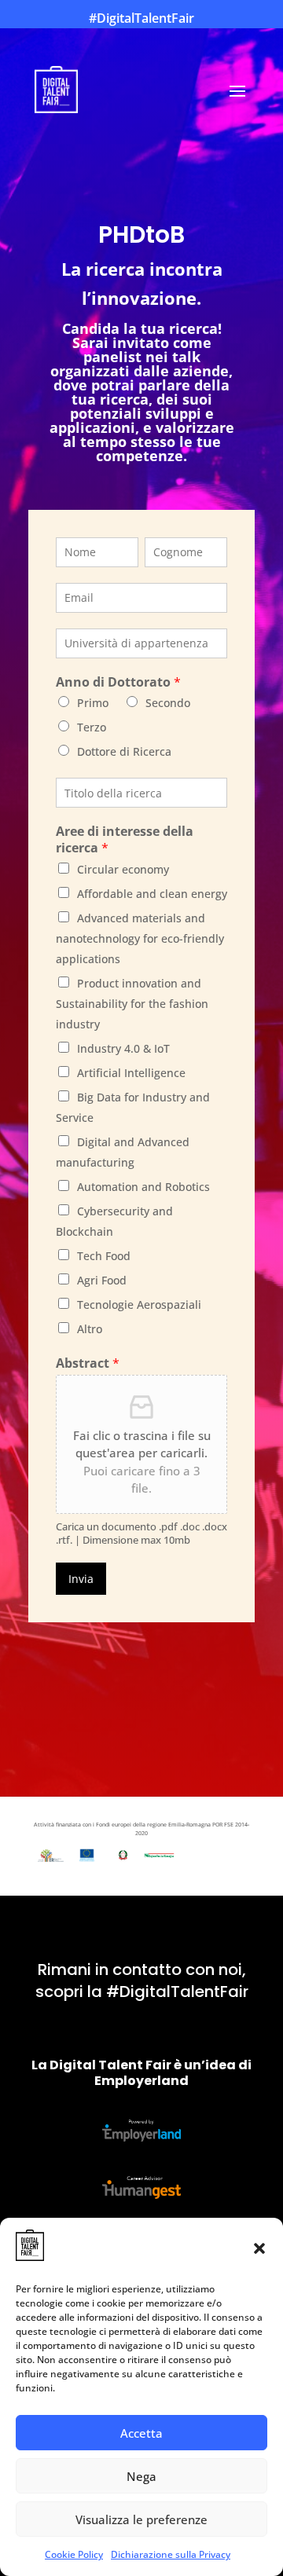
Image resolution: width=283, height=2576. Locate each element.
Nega (141, 2476)
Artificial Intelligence (131, 1073)
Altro (90, 1329)
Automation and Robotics (143, 1187)
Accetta (141, 2433)
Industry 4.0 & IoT (123, 1048)
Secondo (168, 703)
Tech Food (104, 1256)
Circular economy (123, 869)
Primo (93, 703)
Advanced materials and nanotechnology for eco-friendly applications (140, 938)
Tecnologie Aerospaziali (139, 1304)
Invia (81, 1579)
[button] (259, 2248)
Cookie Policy (74, 2554)
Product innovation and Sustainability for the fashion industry (132, 1004)
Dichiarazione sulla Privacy (171, 2554)
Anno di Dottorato (118, 682)
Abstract (88, 1363)
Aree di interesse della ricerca (125, 840)
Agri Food (102, 1280)
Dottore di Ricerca (124, 751)
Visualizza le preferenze (141, 2519)
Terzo (92, 727)
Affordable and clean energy (152, 894)
